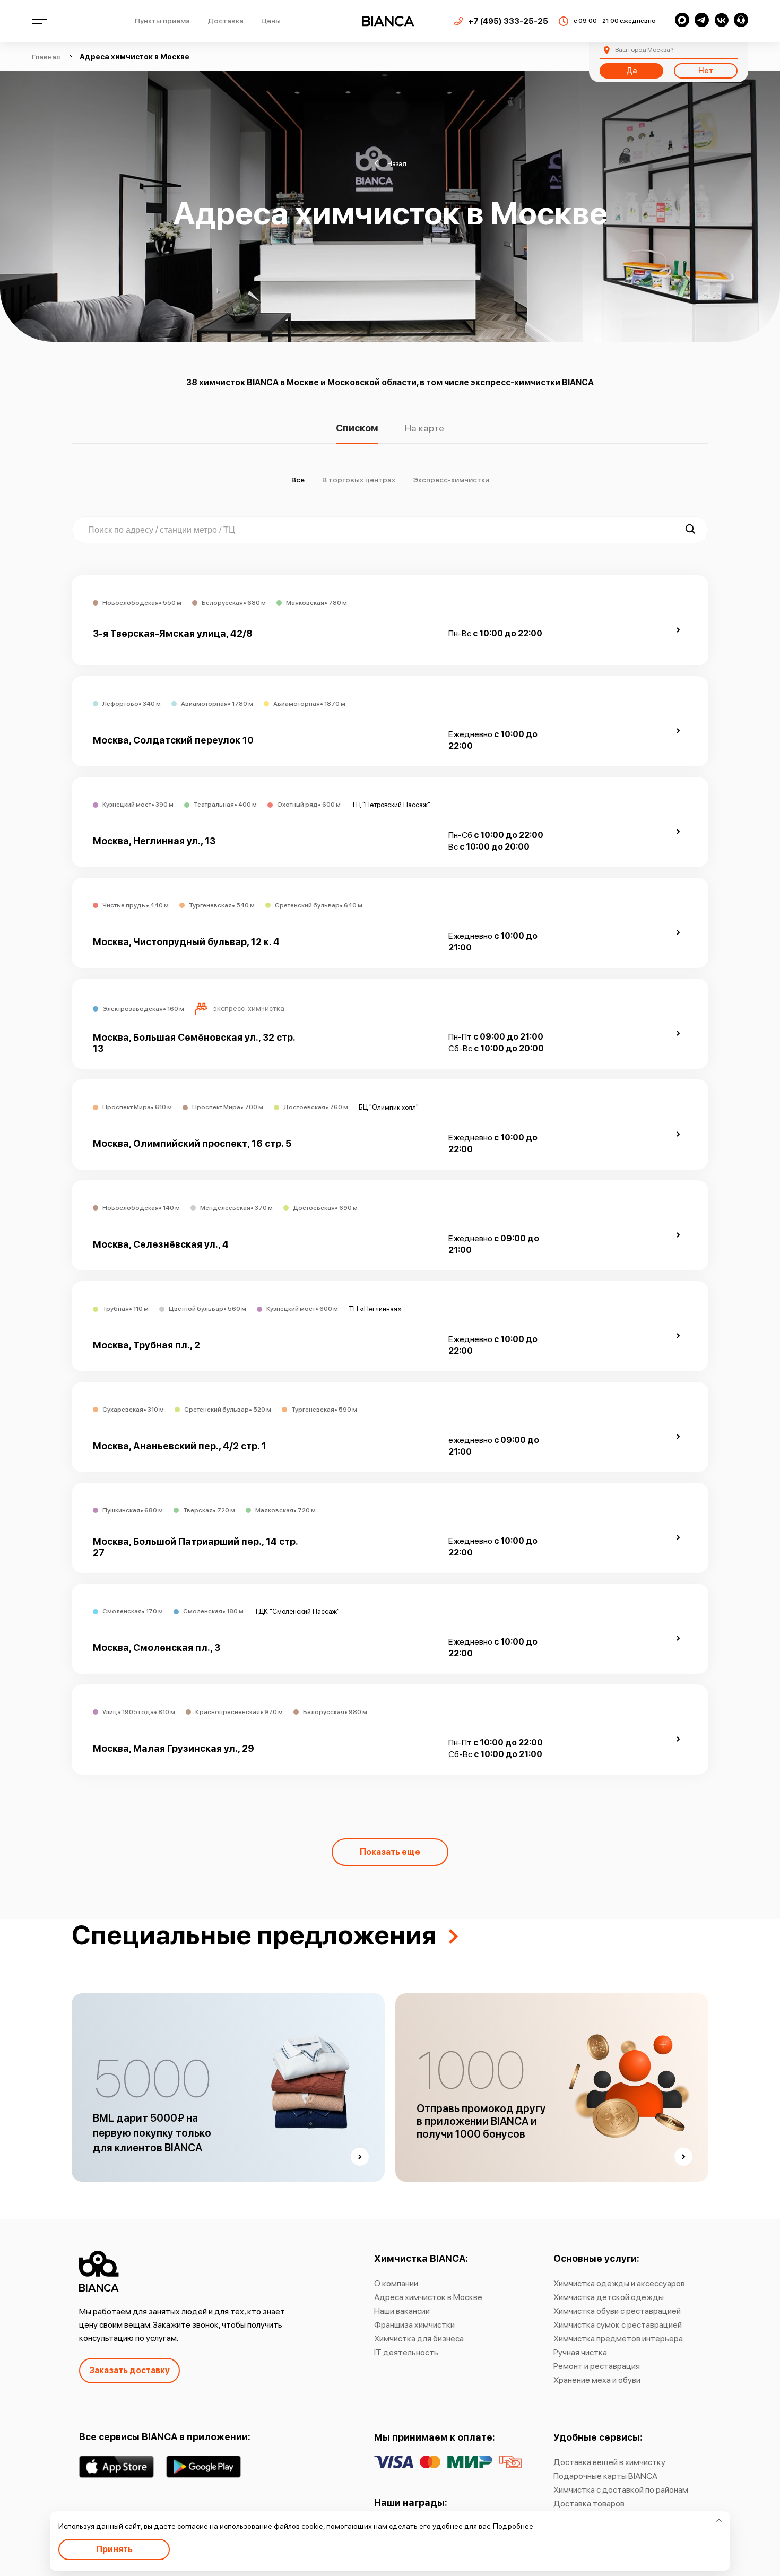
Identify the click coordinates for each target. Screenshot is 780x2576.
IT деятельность (406, 2352)
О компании (396, 2283)
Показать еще (390, 1852)
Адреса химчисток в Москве (428, 2297)
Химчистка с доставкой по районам (621, 2490)
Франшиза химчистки (414, 2325)
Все (298, 480)
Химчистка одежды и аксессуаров (619, 2283)
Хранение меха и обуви (597, 2380)
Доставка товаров (589, 2504)
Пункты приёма (162, 21)
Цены (271, 21)
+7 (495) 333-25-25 (508, 21)
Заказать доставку (129, 2370)
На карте (424, 429)
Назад (397, 163)
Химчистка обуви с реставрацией (617, 2311)
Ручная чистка (580, 2352)
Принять (114, 2549)
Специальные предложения (254, 1935)
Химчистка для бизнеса (419, 2339)
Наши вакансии (402, 2311)
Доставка (226, 21)
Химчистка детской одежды (609, 2297)
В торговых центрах (359, 480)
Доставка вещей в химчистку (609, 2462)
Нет (706, 71)
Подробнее (513, 2526)
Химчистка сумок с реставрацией (618, 2325)
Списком (357, 429)
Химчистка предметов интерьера (618, 2339)
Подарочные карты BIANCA (605, 2476)
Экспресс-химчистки (451, 480)
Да (631, 71)
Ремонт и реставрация (597, 2366)
